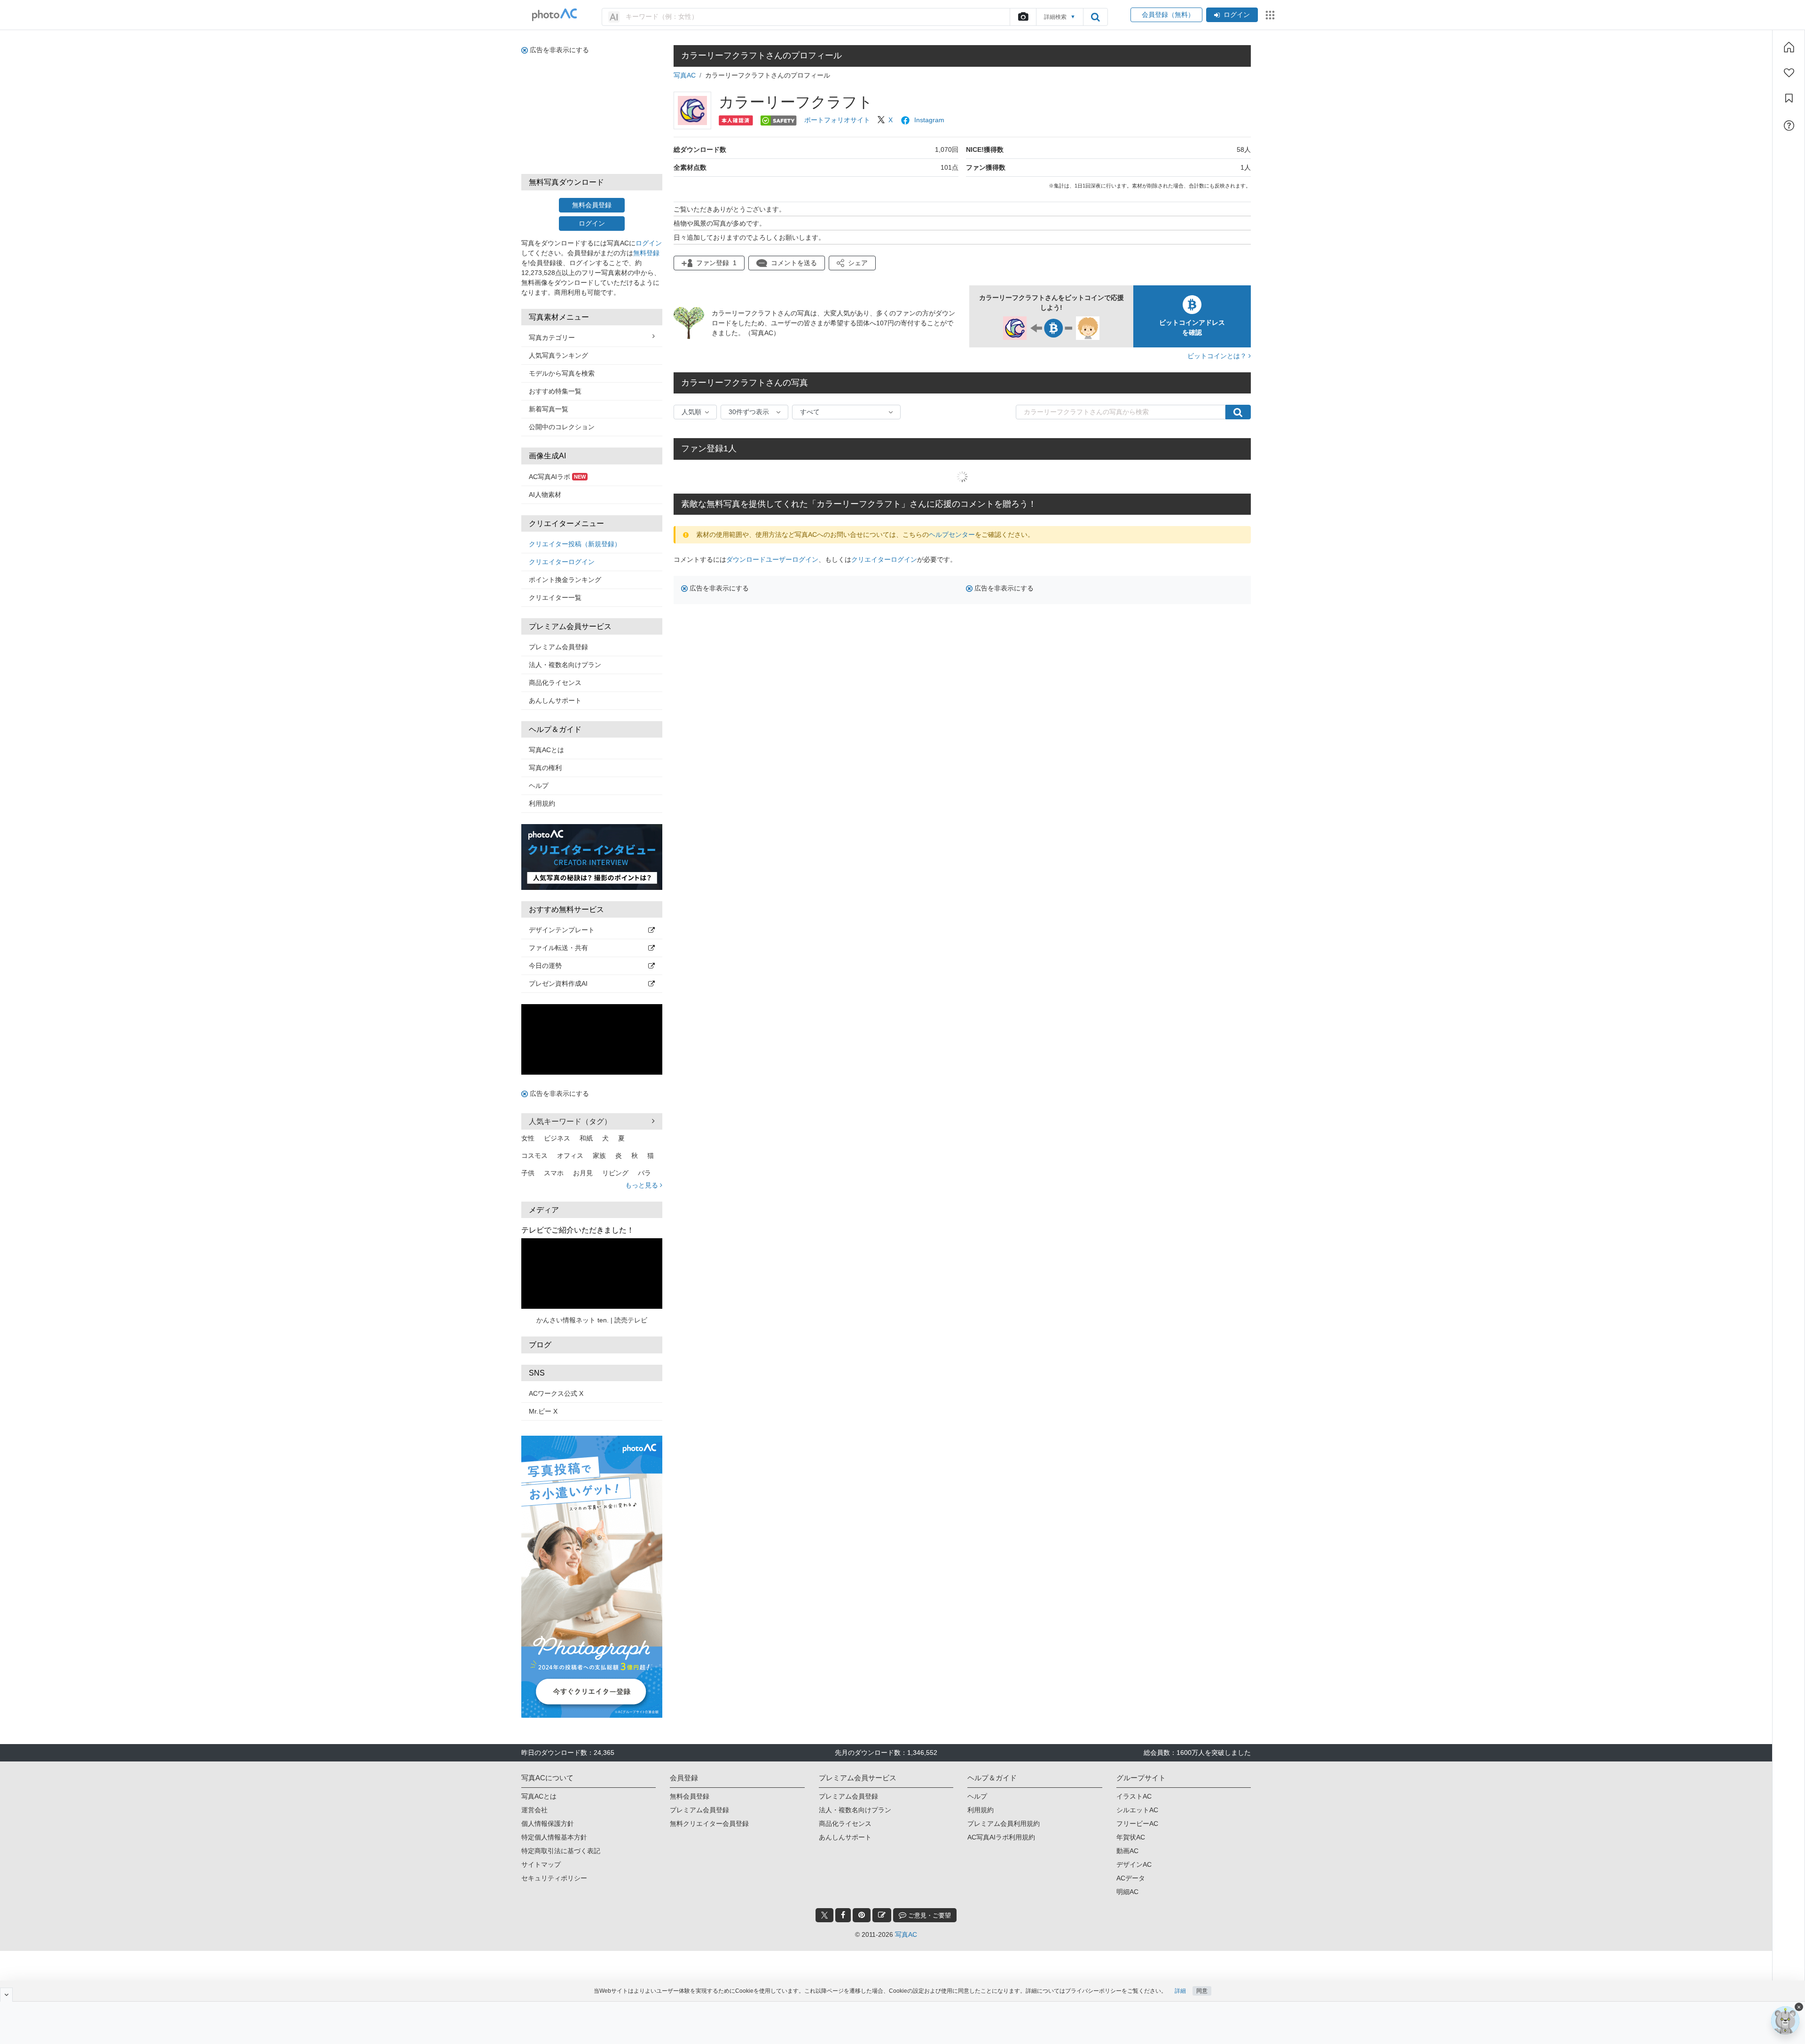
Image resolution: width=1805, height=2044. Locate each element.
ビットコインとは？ (1218, 356)
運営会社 (534, 1810)
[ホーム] (1789, 47)
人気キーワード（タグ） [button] (570, 1121)
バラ (644, 1173)
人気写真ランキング (558, 355)
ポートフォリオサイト (837, 120)
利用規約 (542, 803)
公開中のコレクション (562, 427)
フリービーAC (1137, 1824)
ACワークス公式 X (556, 1393)
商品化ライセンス (555, 683)
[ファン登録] (1789, 73)
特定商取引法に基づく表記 (561, 1851)
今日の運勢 (545, 966)
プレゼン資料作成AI (558, 983)
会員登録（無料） (1166, 15)
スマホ (554, 1173)
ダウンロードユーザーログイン (772, 559)
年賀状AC (1131, 1837)
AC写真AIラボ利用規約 (1001, 1837)
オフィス (570, 1156)
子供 (528, 1173)
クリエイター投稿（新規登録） (575, 544)
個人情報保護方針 (548, 1824)
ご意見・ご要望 (929, 1915)
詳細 (1180, 1991)
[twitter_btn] (824, 1915)
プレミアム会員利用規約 (1004, 1824)
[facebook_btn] (843, 1915)
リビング (615, 1173)
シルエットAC (1137, 1810)
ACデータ (1131, 1878)
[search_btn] (1095, 17)
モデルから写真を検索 (562, 373)
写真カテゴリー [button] (552, 338)
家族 (599, 1156)
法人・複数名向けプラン (565, 665)
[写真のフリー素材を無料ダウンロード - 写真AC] (555, 15)
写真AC (685, 75)
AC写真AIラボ (557, 477)
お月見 (583, 1173)
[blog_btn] (882, 1915)
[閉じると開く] (6, 1995)
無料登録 (646, 253)
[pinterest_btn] (862, 1915)
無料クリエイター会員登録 (709, 1824)
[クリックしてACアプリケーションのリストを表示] (1270, 15)
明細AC (1127, 1892)
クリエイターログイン (562, 562)
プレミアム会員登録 (558, 647)
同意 (1202, 1991)
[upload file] (1023, 17)
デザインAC (1134, 1864)
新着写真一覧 (549, 409)
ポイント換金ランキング (565, 580)
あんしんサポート (555, 700)
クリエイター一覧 (555, 597)
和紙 (586, 1138)
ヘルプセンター (952, 535)
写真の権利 (545, 768)
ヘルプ (539, 786)
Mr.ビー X (543, 1411)
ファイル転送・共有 (558, 948)
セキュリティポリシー (554, 1878)
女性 (528, 1138)
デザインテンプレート (562, 930)
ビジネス (557, 1138)
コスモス (534, 1156)
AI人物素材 (545, 495)
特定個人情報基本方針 (554, 1837)
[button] (852, 263)
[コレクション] (1789, 98)
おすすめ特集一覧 (555, 391)
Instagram (929, 120)
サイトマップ (541, 1864)
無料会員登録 (592, 205)
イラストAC (1134, 1796)
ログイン (1237, 15)
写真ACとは (546, 750)
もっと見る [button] (643, 1185)
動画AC (1127, 1851)
